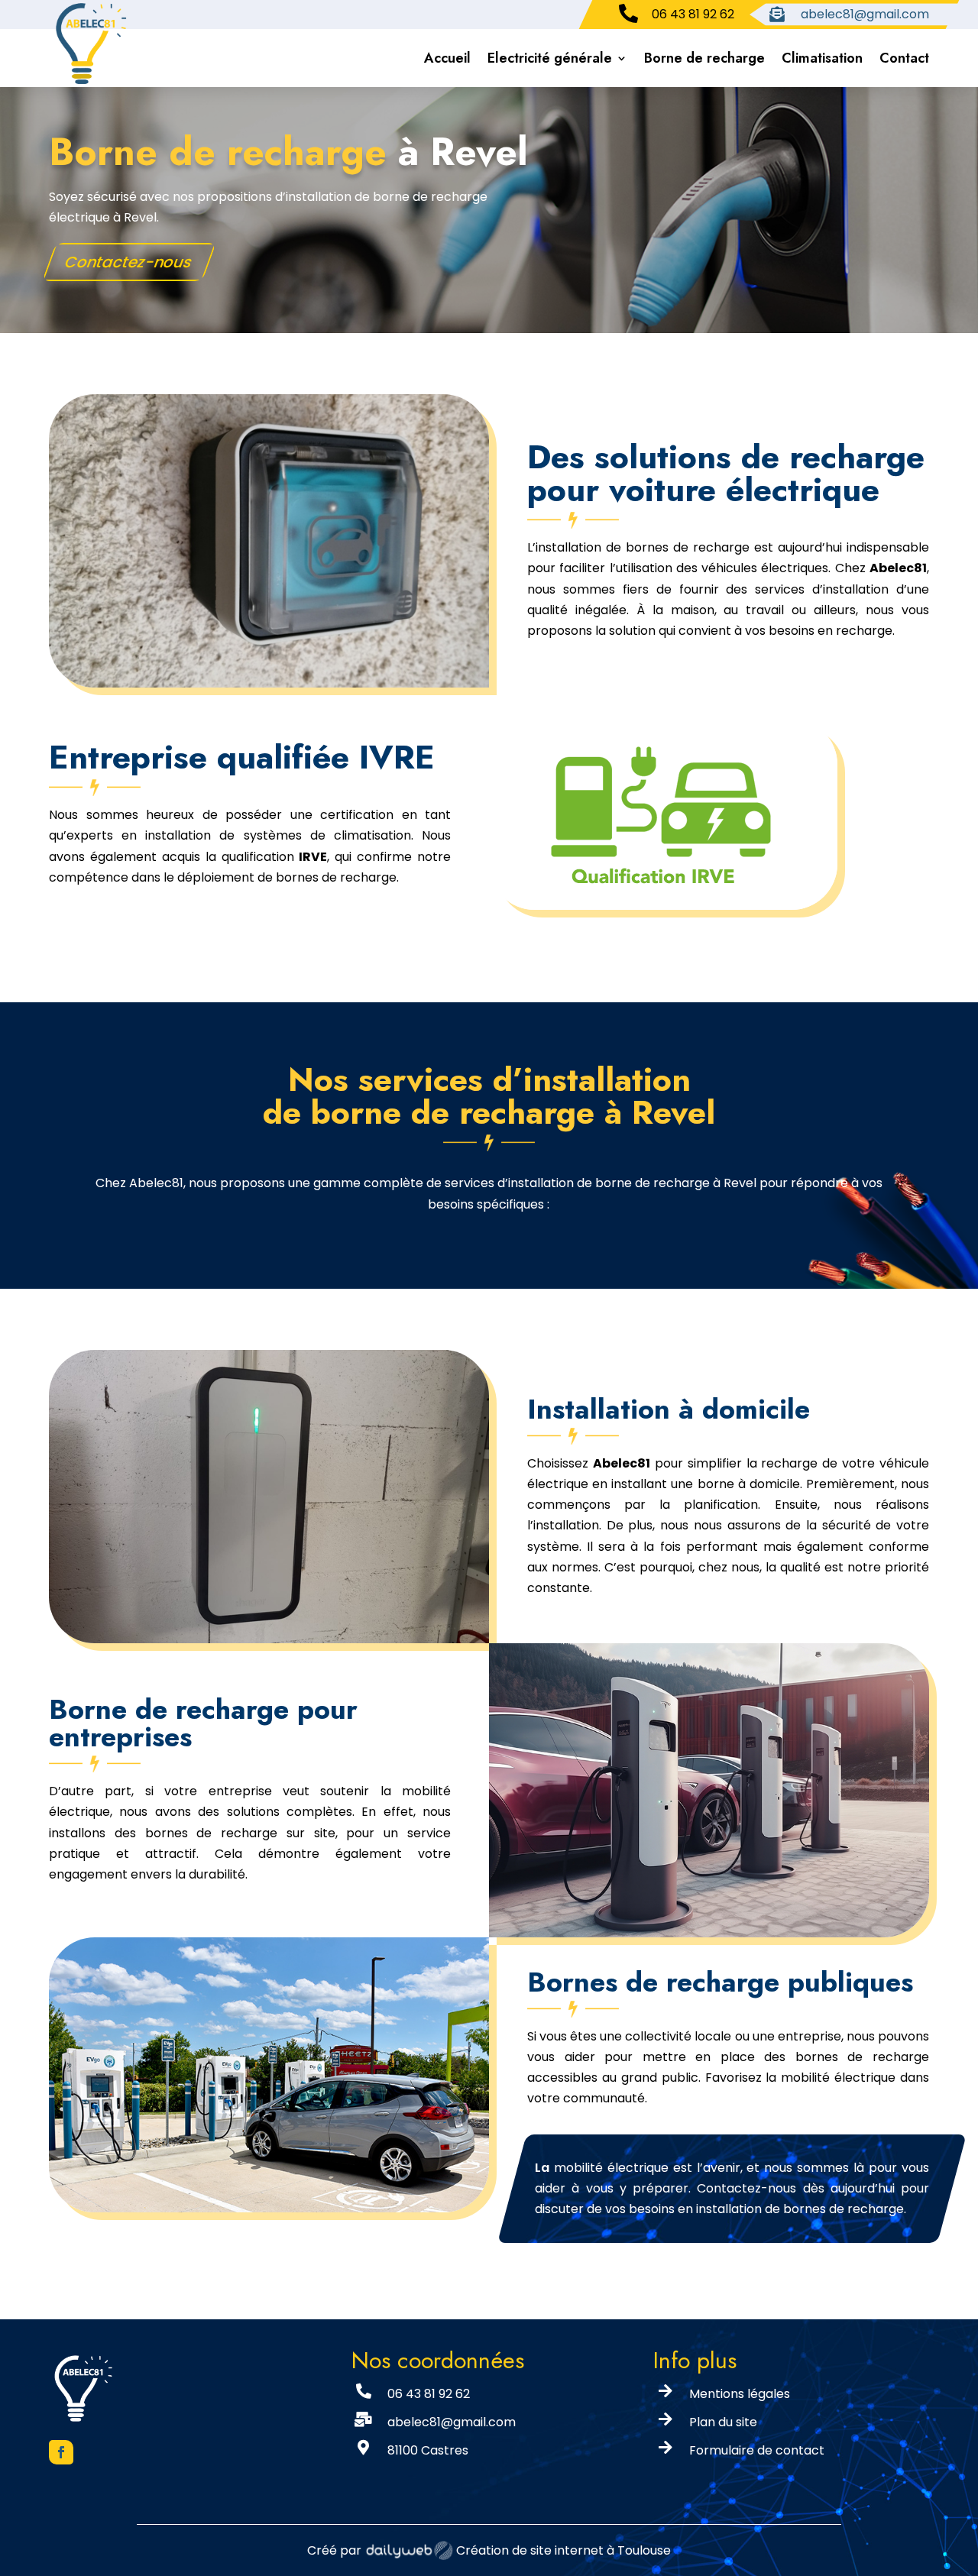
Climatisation (822, 58)
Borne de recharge (704, 58)
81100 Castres (428, 2450)
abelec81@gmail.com (452, 2422)
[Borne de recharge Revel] (269, 683)
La (542, 2168)
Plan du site (723, 2422)
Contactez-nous (129, 262)
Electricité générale (550, 58)
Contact (904, 58)
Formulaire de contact (757, 2450)
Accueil (447, 58)
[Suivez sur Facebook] (61, 2452)
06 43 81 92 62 (429, 2394)
